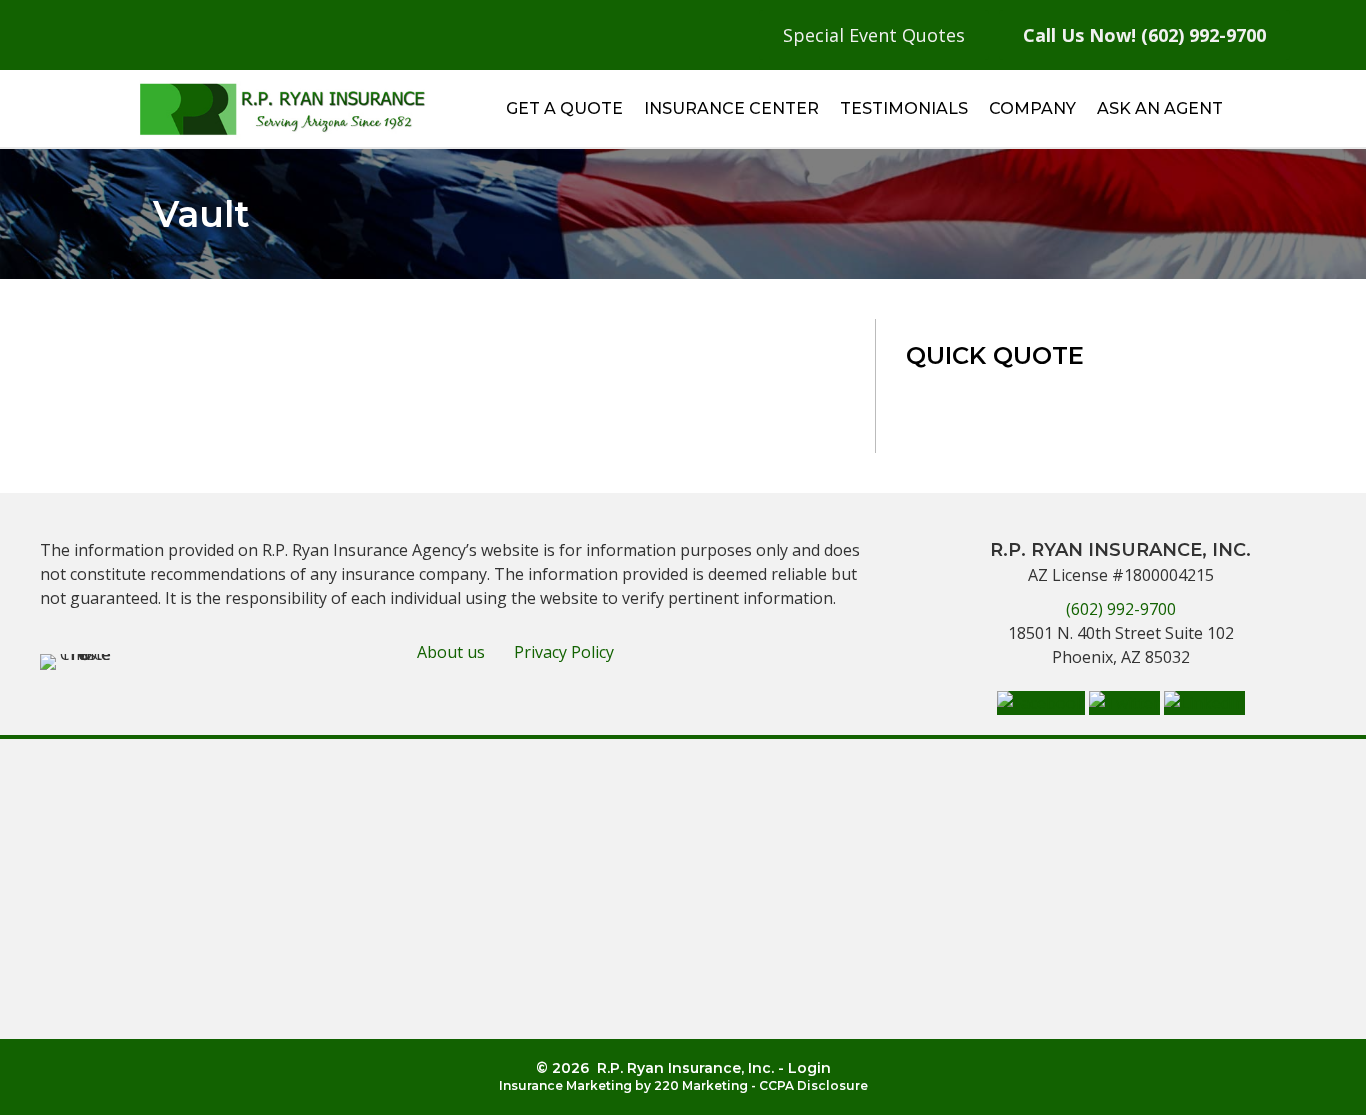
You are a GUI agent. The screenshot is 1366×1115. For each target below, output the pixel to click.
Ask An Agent (1160, 108)
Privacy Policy (564, 652)
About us (451, 652)
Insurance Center (731, 108)
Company (1032, 108)
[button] (1041, 701)
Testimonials (904, 108)
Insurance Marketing (565, 1085)
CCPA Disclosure (813, 1085)
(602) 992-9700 (1121, 609)
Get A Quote (564, 108)
